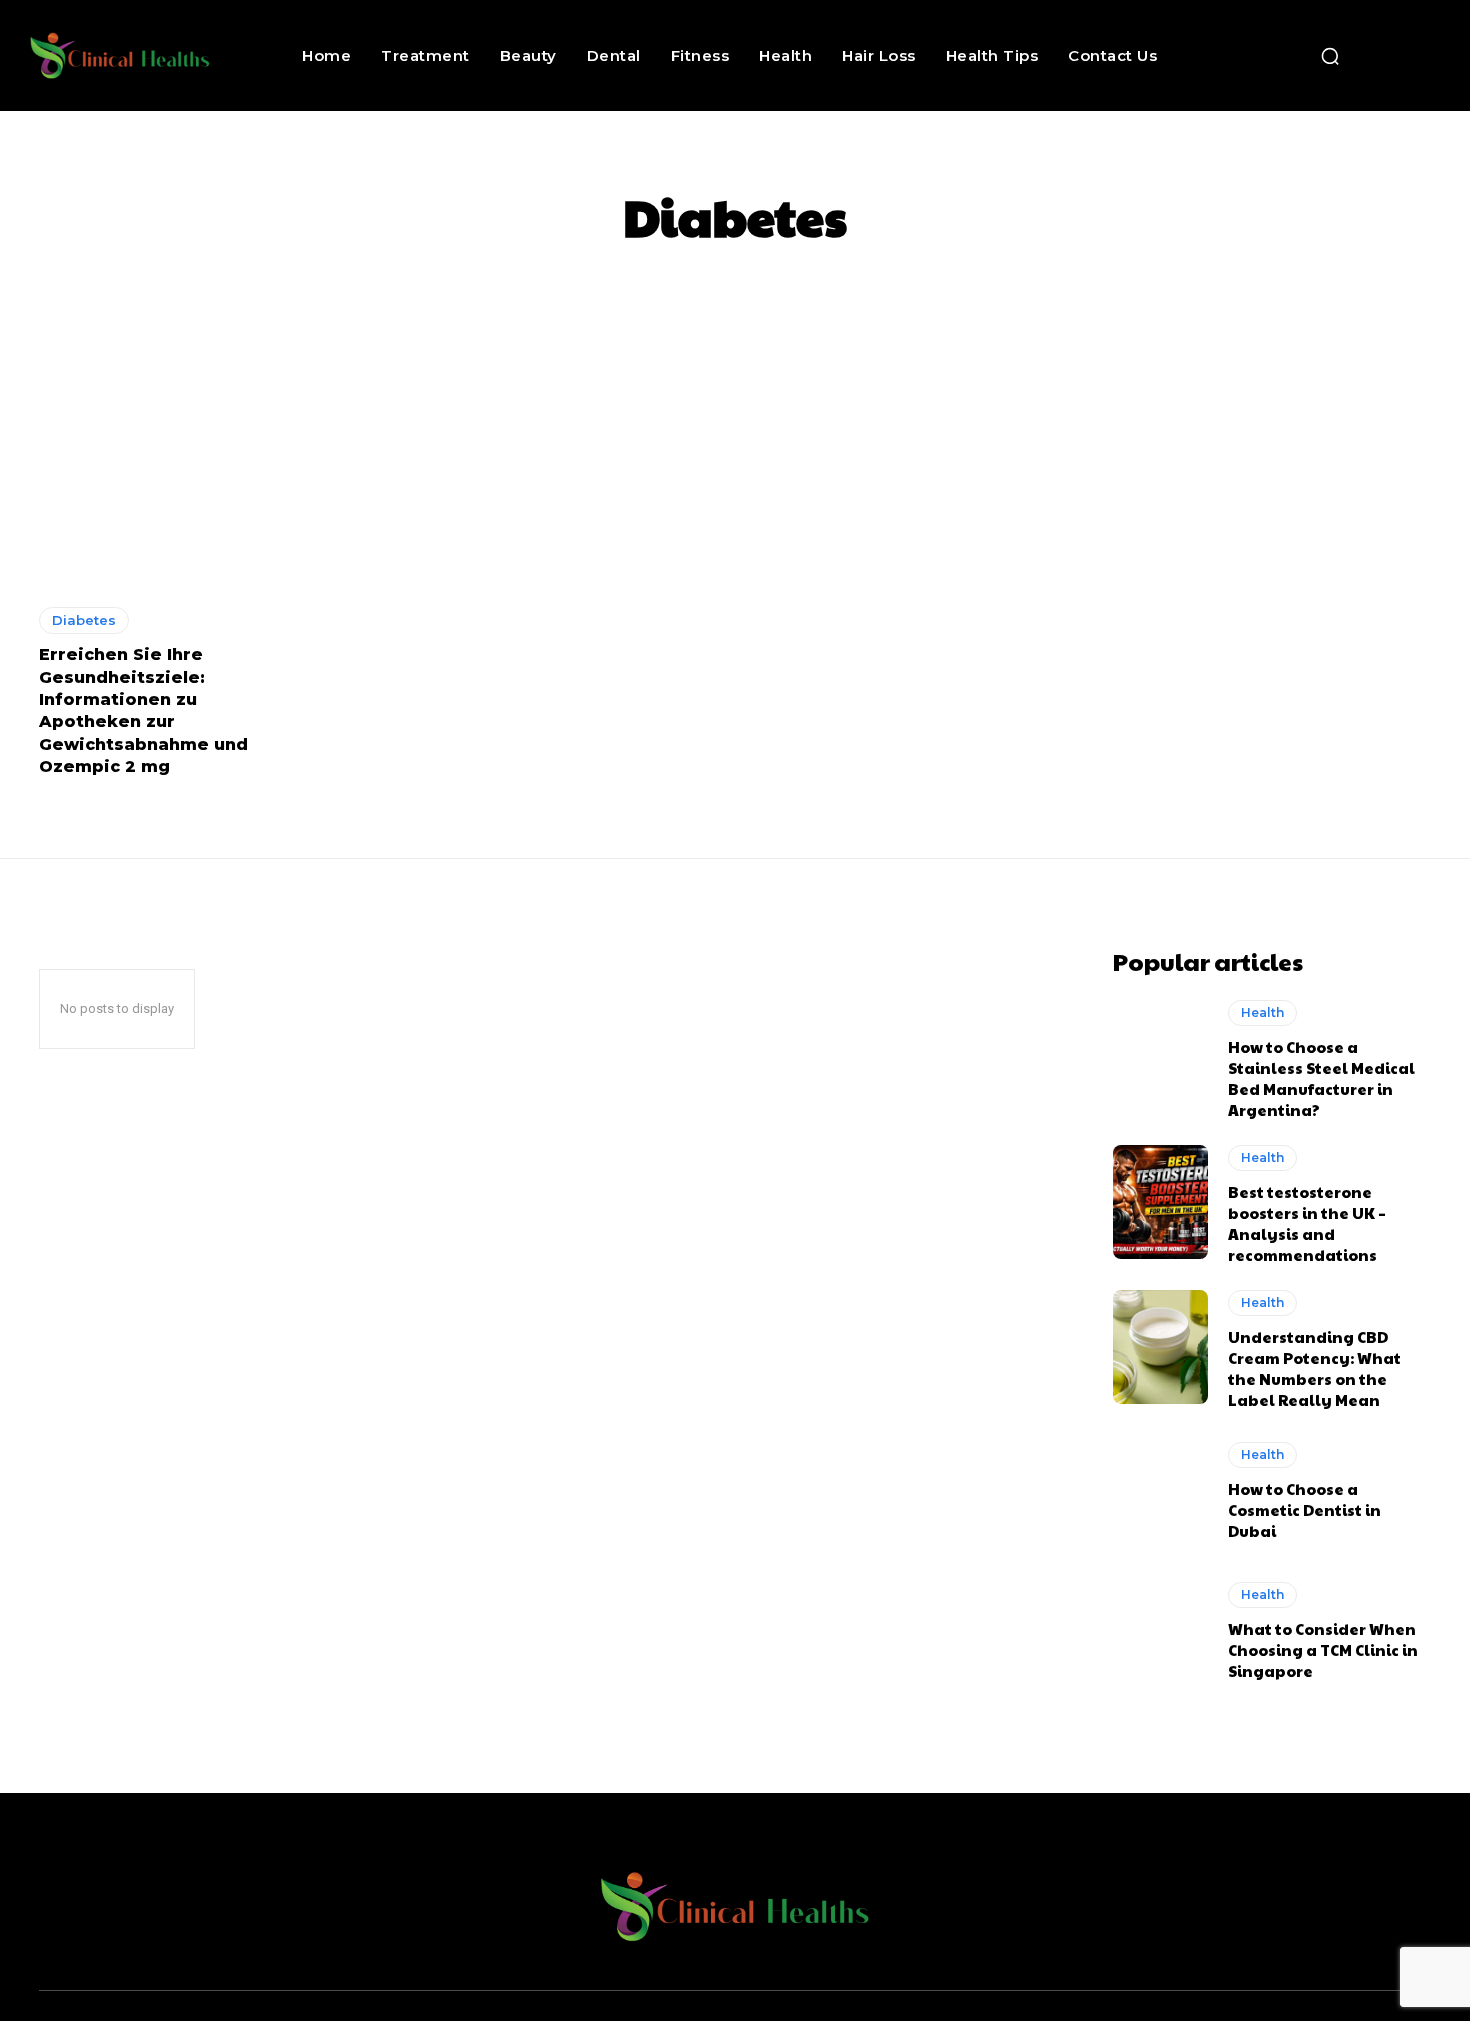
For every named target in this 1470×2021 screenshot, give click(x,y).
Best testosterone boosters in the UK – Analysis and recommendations (1307, 1223)
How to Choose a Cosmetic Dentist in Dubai (1304, 1509)
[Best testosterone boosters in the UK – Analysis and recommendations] (1160, 1202)
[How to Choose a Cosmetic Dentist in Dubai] (1160, 1492)
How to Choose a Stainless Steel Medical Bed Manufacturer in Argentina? (1321, 1078)
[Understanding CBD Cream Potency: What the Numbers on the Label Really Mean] (1160, 1347)
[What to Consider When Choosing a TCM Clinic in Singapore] (1160, 1631)
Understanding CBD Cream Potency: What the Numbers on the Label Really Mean (1314, 1368)
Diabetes (84, 620)
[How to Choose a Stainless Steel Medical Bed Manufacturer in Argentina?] (1160, 1057)
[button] (1330, 56)
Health (1262, 1012)
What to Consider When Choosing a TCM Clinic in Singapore (1323, 1649)
